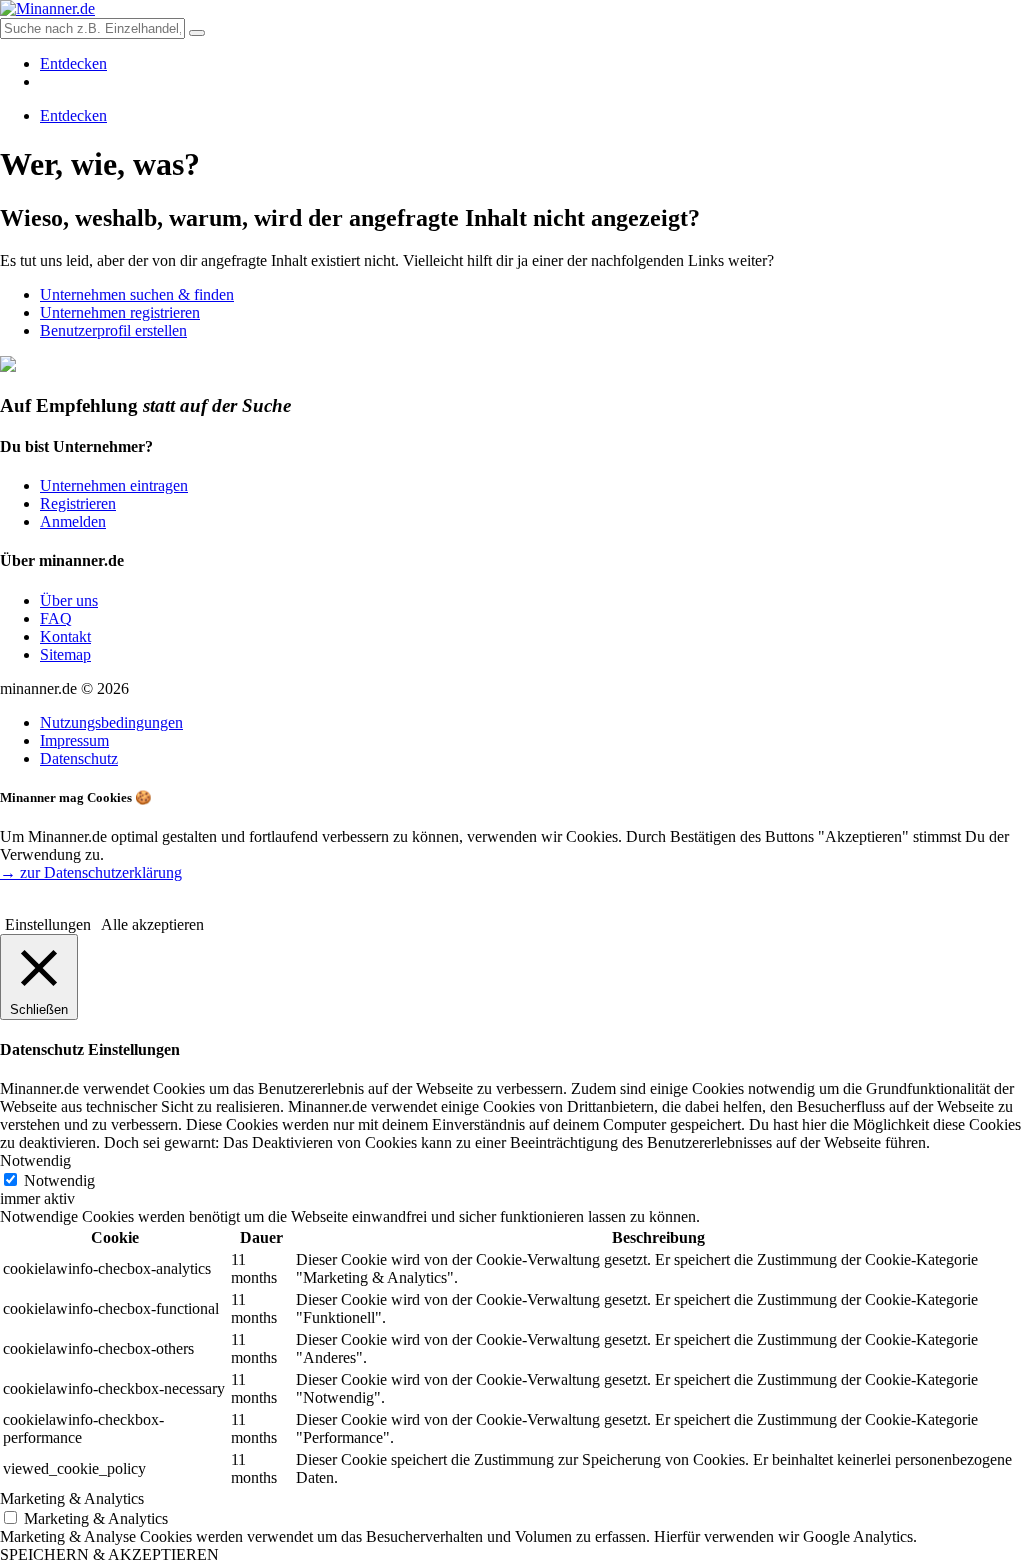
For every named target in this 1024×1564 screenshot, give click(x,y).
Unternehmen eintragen (114, 485)
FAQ (56, 618)
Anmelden (73, 521)
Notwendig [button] (35, 1160)
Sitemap (65, 654)
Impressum (74, 740)
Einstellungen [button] (48, 924)
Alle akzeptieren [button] (152, 924)
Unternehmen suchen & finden (137, 294)
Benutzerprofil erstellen (113, 330)
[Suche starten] (197, 33)
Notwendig (59, 1180)
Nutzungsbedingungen (111, 722)
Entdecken (73, 63)
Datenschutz (79, 758)
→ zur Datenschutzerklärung (91, 872)
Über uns (69, 600)
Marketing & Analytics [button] (72, 1498)
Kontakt (65, 636)
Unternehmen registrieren (120, 312)
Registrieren (78, 503)
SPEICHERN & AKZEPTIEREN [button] (109, 1554)
